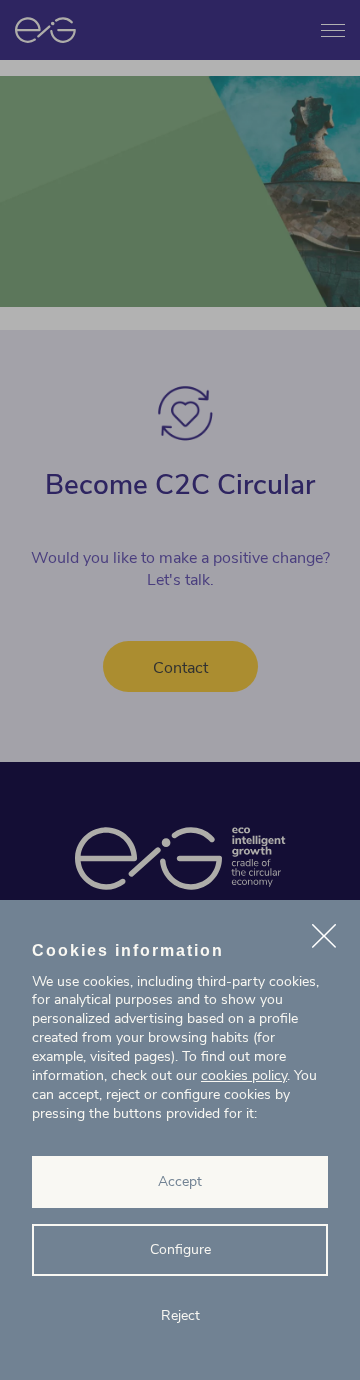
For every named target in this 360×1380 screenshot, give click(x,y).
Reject (180, 1315)
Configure (180, 1249)
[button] (324, 939)
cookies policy (244, 1075)
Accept (180, 1181)
